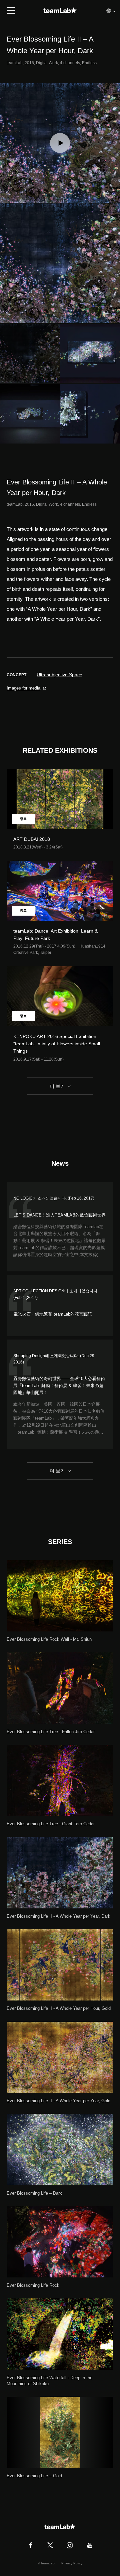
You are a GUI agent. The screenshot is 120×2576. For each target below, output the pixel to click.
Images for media (23, 688)
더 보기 (57, 1086)
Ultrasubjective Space (59, 675)
